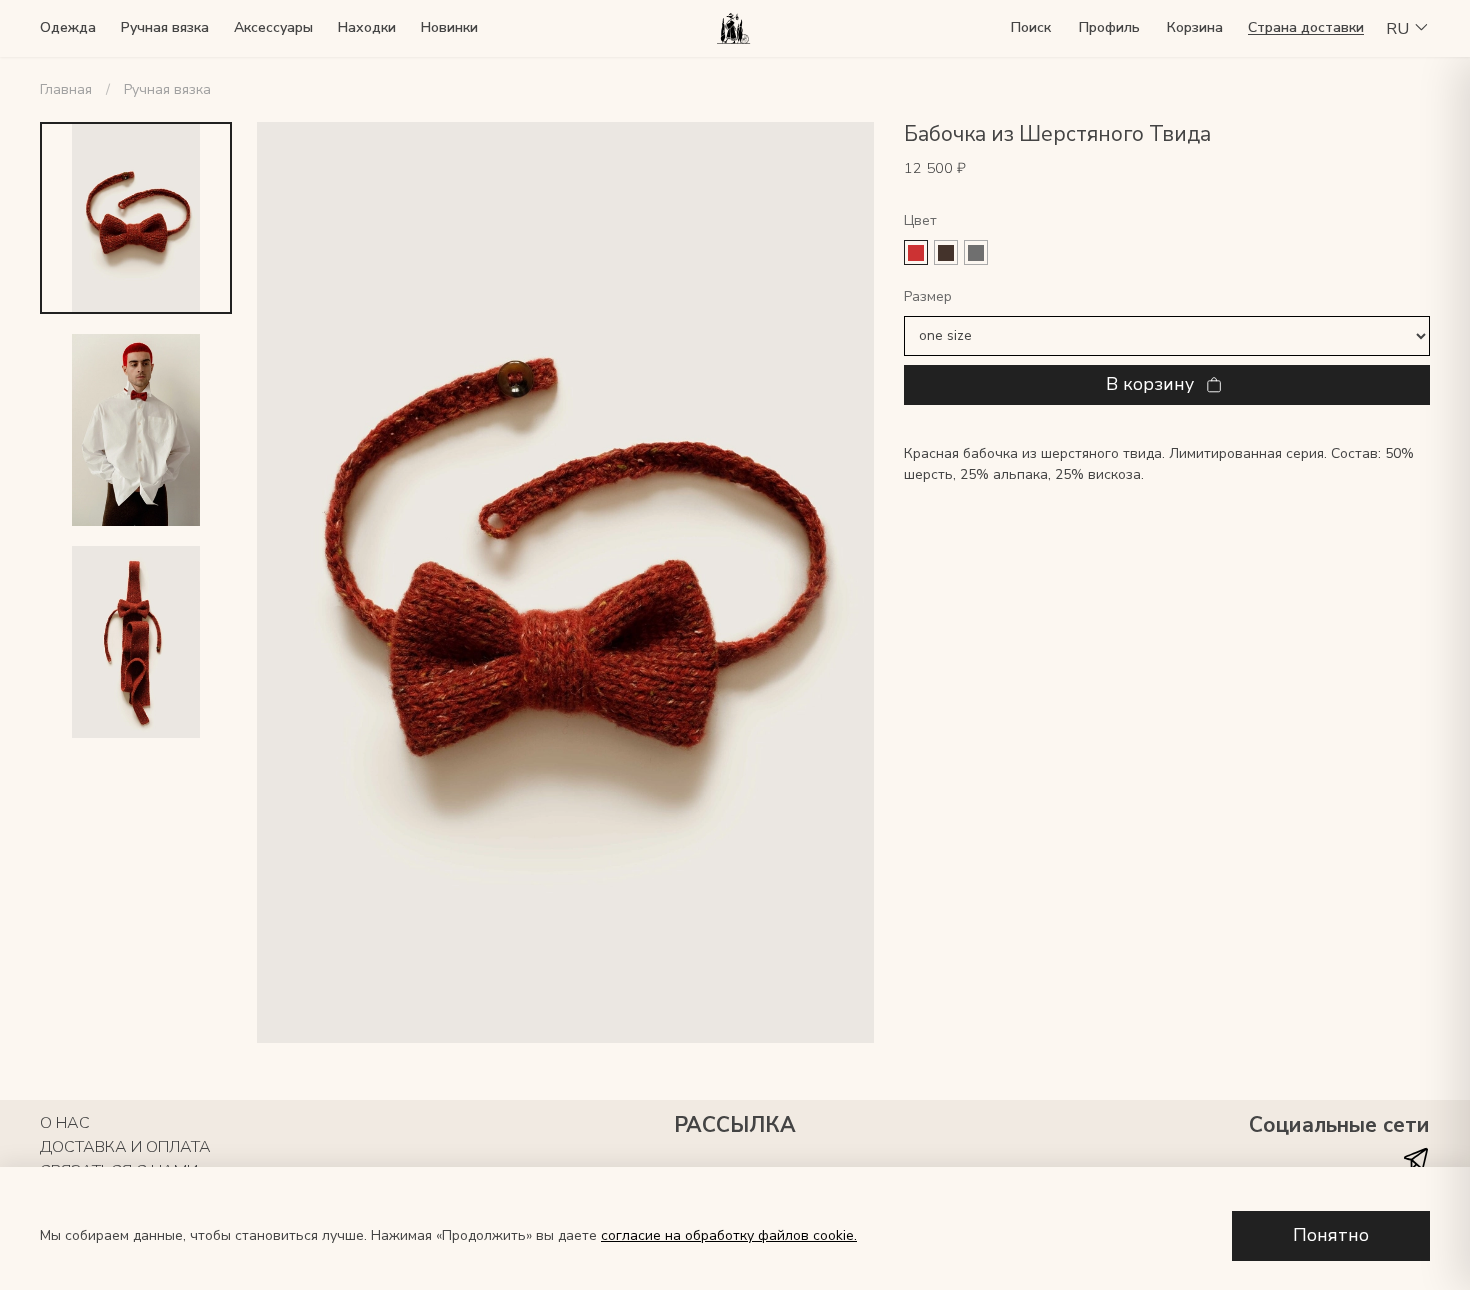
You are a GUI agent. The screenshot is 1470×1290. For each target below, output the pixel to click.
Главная (66, 89)
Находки (367, 28)
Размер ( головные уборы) (1167, 297)
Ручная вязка (165, 28)
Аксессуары (273, 28)
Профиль (1109, 27)
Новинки (449, 28)
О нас (65, 1123)
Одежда (68, 28)
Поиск (1031, 27)
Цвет (920, 221)
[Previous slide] (292, 582)
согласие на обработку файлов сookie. (729, 1235)
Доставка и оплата (125, 1147)
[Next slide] (839, 582)
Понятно (1331, 1235)
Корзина (1195, 27)
